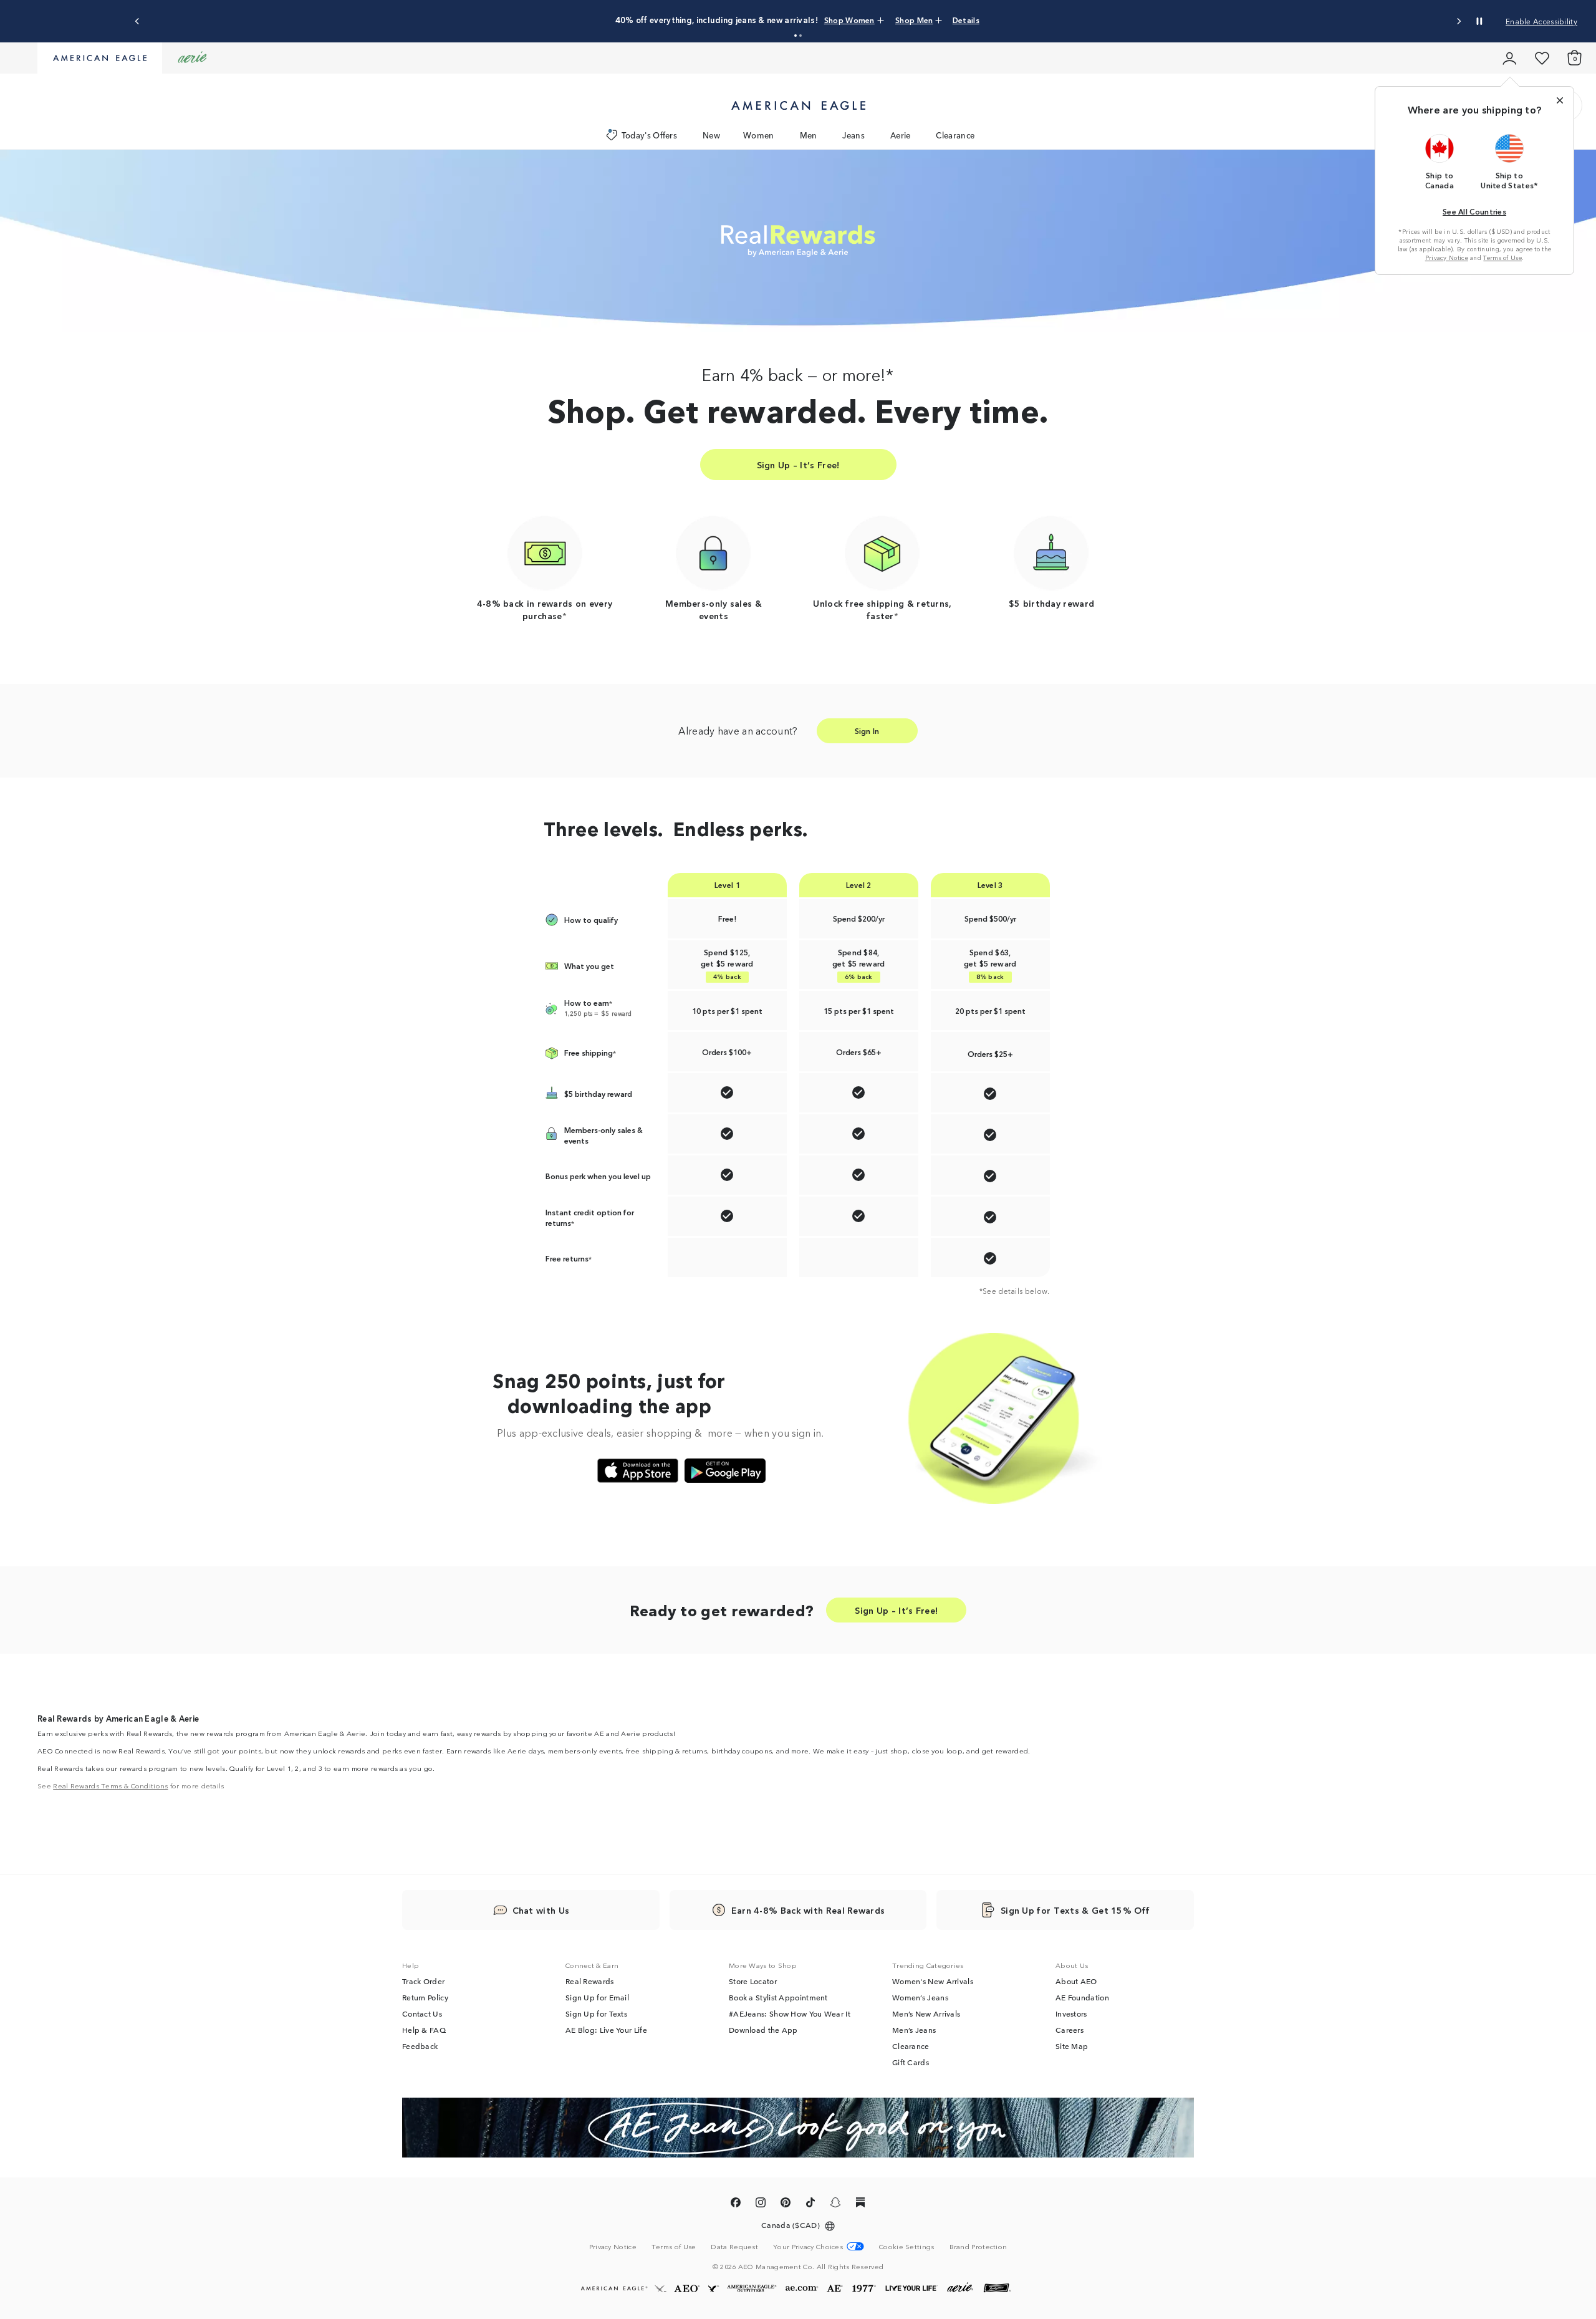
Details (966, 20)
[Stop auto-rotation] (1479, 21)
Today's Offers (649, 135)
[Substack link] (860, 2204)
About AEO (1076, 1981)
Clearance (955, 135)
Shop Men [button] (914, 20)
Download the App (763, 2030)
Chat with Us (541, 1910)
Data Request (734, 2246)
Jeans (853, 135)
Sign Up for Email (597, 1997)
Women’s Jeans (920, 1997)
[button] (796, 36)
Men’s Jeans (914, 2030)
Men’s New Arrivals (926, 2013)
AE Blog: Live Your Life (606, 2030)
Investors (1071, 2013)
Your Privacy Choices (808, 2246)
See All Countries (1474, 211)
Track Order (423, 1981)
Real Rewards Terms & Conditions (110, 1785)
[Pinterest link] (786, 2204)
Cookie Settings (907, 2246)
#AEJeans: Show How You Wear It (790, 2013)
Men (809, 135)
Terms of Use (1502, 258)
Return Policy (425, 1997)
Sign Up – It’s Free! (798, 465)
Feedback (420, 2046)
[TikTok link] (810, 2204)
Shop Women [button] (849, 20)
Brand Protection (978, 2246)
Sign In (867, 730)
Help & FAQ (424, 2030)
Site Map (1072, 2046)
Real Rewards (590, 1981)
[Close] (1560, 100)
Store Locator (753, 1981)
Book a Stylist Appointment (778, 1997)
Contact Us (422, 2013)
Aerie (901, 135)
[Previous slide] (137, 22)
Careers (1070, 2030)
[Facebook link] (736, 2204)
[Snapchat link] (835, 2204)
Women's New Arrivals (933, 1981)
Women (759, 135)
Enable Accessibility (1541, 21)
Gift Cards (911, 2062)
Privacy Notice (1447, 258)
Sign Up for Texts (596, 2013)
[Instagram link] (761, 2204)
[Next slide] (1459, 22)
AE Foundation (1082, 1997)
